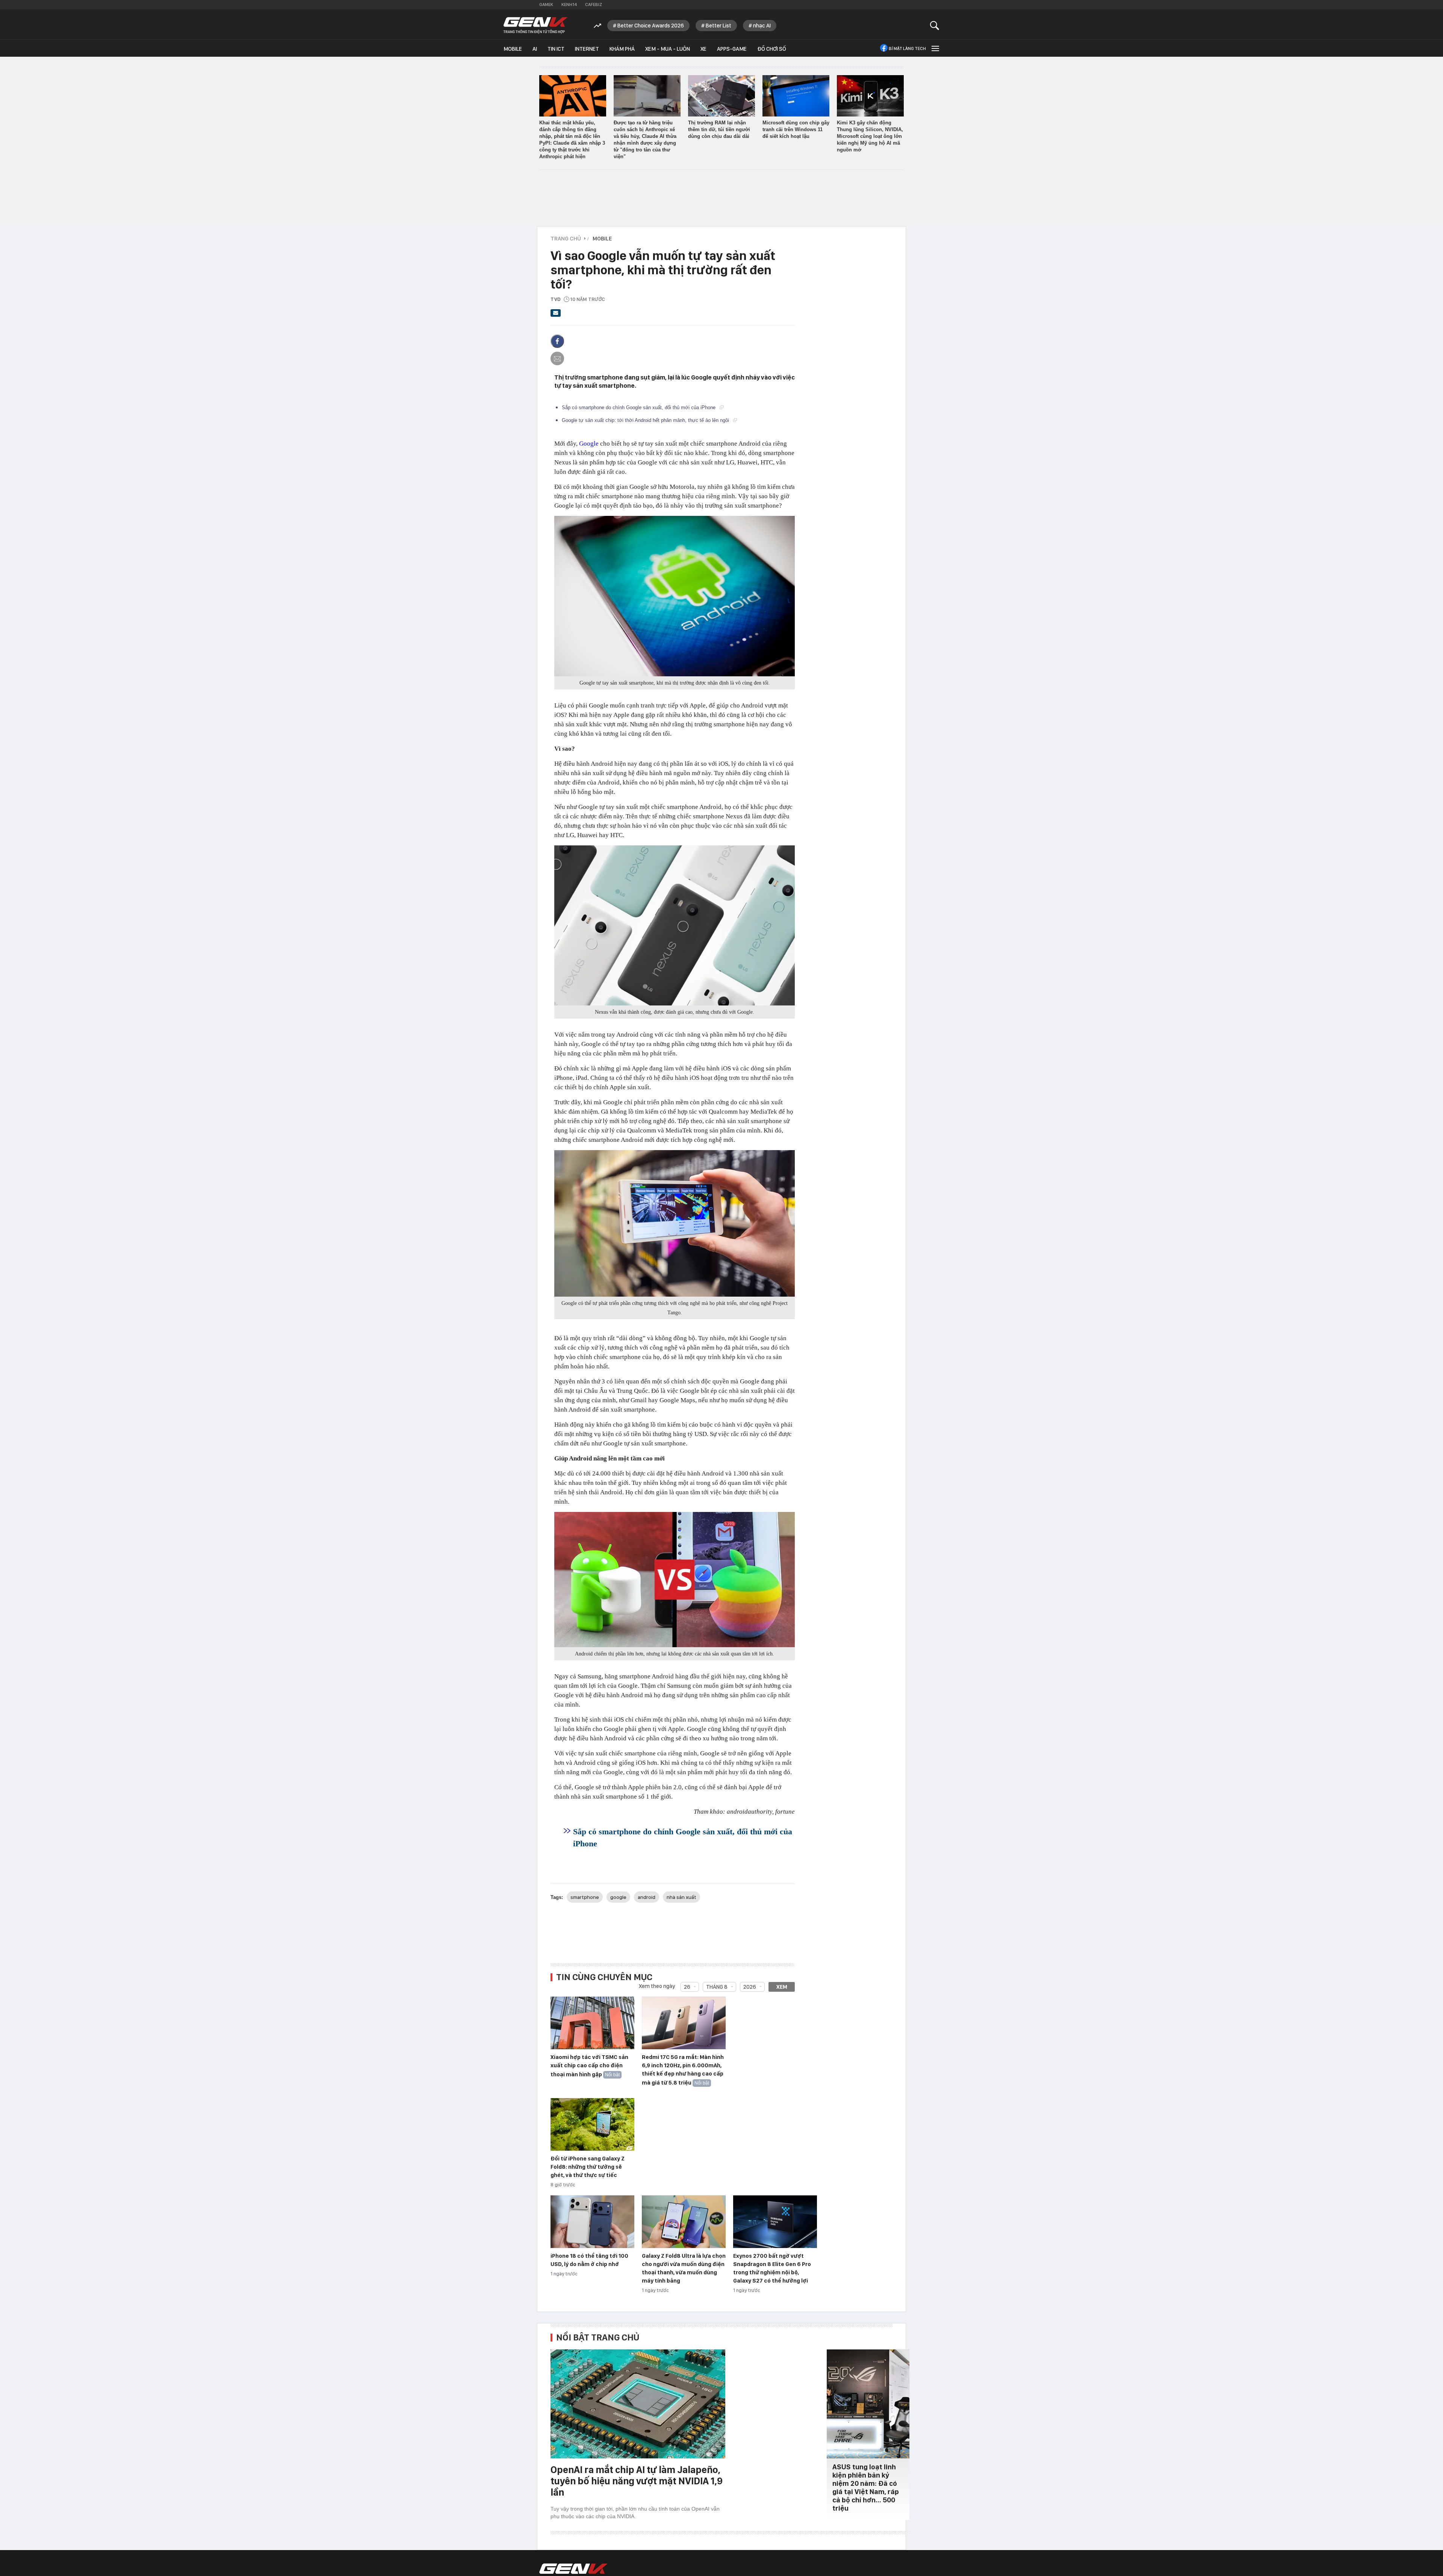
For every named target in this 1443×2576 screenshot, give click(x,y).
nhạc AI (762, 26)
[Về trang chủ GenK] (535, 25)
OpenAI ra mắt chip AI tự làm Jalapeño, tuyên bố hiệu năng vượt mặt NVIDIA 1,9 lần (637, 2481)
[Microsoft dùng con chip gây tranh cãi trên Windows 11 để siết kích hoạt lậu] (796, 96)
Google (589, 444)
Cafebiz (594, 5)
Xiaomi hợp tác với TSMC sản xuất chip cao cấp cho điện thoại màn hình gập (589, 2066)
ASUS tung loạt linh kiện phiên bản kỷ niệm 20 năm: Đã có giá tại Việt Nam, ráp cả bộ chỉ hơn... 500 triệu (866, 2488)
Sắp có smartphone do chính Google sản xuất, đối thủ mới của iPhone (639, 407)
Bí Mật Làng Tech (907, 48)
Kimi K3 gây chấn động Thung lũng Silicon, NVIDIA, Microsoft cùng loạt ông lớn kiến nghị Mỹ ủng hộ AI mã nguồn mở (870, 136)
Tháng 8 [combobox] (717, 1987)
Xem (782, 1987)
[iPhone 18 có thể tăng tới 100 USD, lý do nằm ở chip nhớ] (592, 2222)
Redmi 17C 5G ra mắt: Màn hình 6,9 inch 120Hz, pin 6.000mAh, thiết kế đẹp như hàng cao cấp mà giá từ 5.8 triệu (683, 2070)
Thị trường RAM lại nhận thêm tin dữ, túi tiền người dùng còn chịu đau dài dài (719, 129)
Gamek (546, 5)
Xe (703, 49)
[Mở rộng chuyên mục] (935, 48)
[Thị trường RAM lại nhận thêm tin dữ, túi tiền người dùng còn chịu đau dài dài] (721, 96)
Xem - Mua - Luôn (668, 49)
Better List (718, 26)
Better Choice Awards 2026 (651, 26)
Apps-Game (732, 49)
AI (535, 49)
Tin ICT (556, 49)
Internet (587, 49)
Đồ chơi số (772, 49)
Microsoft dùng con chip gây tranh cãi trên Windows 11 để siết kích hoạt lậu (796, 129)
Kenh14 (569, 5)
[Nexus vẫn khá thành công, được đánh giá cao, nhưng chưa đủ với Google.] (675, 925)
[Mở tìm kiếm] (935, 25)
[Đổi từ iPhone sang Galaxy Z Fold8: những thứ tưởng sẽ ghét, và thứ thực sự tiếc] (592, 2125)
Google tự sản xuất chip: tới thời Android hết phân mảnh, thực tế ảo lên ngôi (646, 420)
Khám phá (622, 49)
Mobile (513, 49)
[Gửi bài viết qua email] (556, 315)
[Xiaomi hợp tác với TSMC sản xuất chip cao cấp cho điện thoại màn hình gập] (592, 2023)
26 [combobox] (687, 1987)
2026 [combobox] (750, 1987)
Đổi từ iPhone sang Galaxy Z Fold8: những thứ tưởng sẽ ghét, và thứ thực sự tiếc (588, 2167)
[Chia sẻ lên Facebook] (557, 341)
